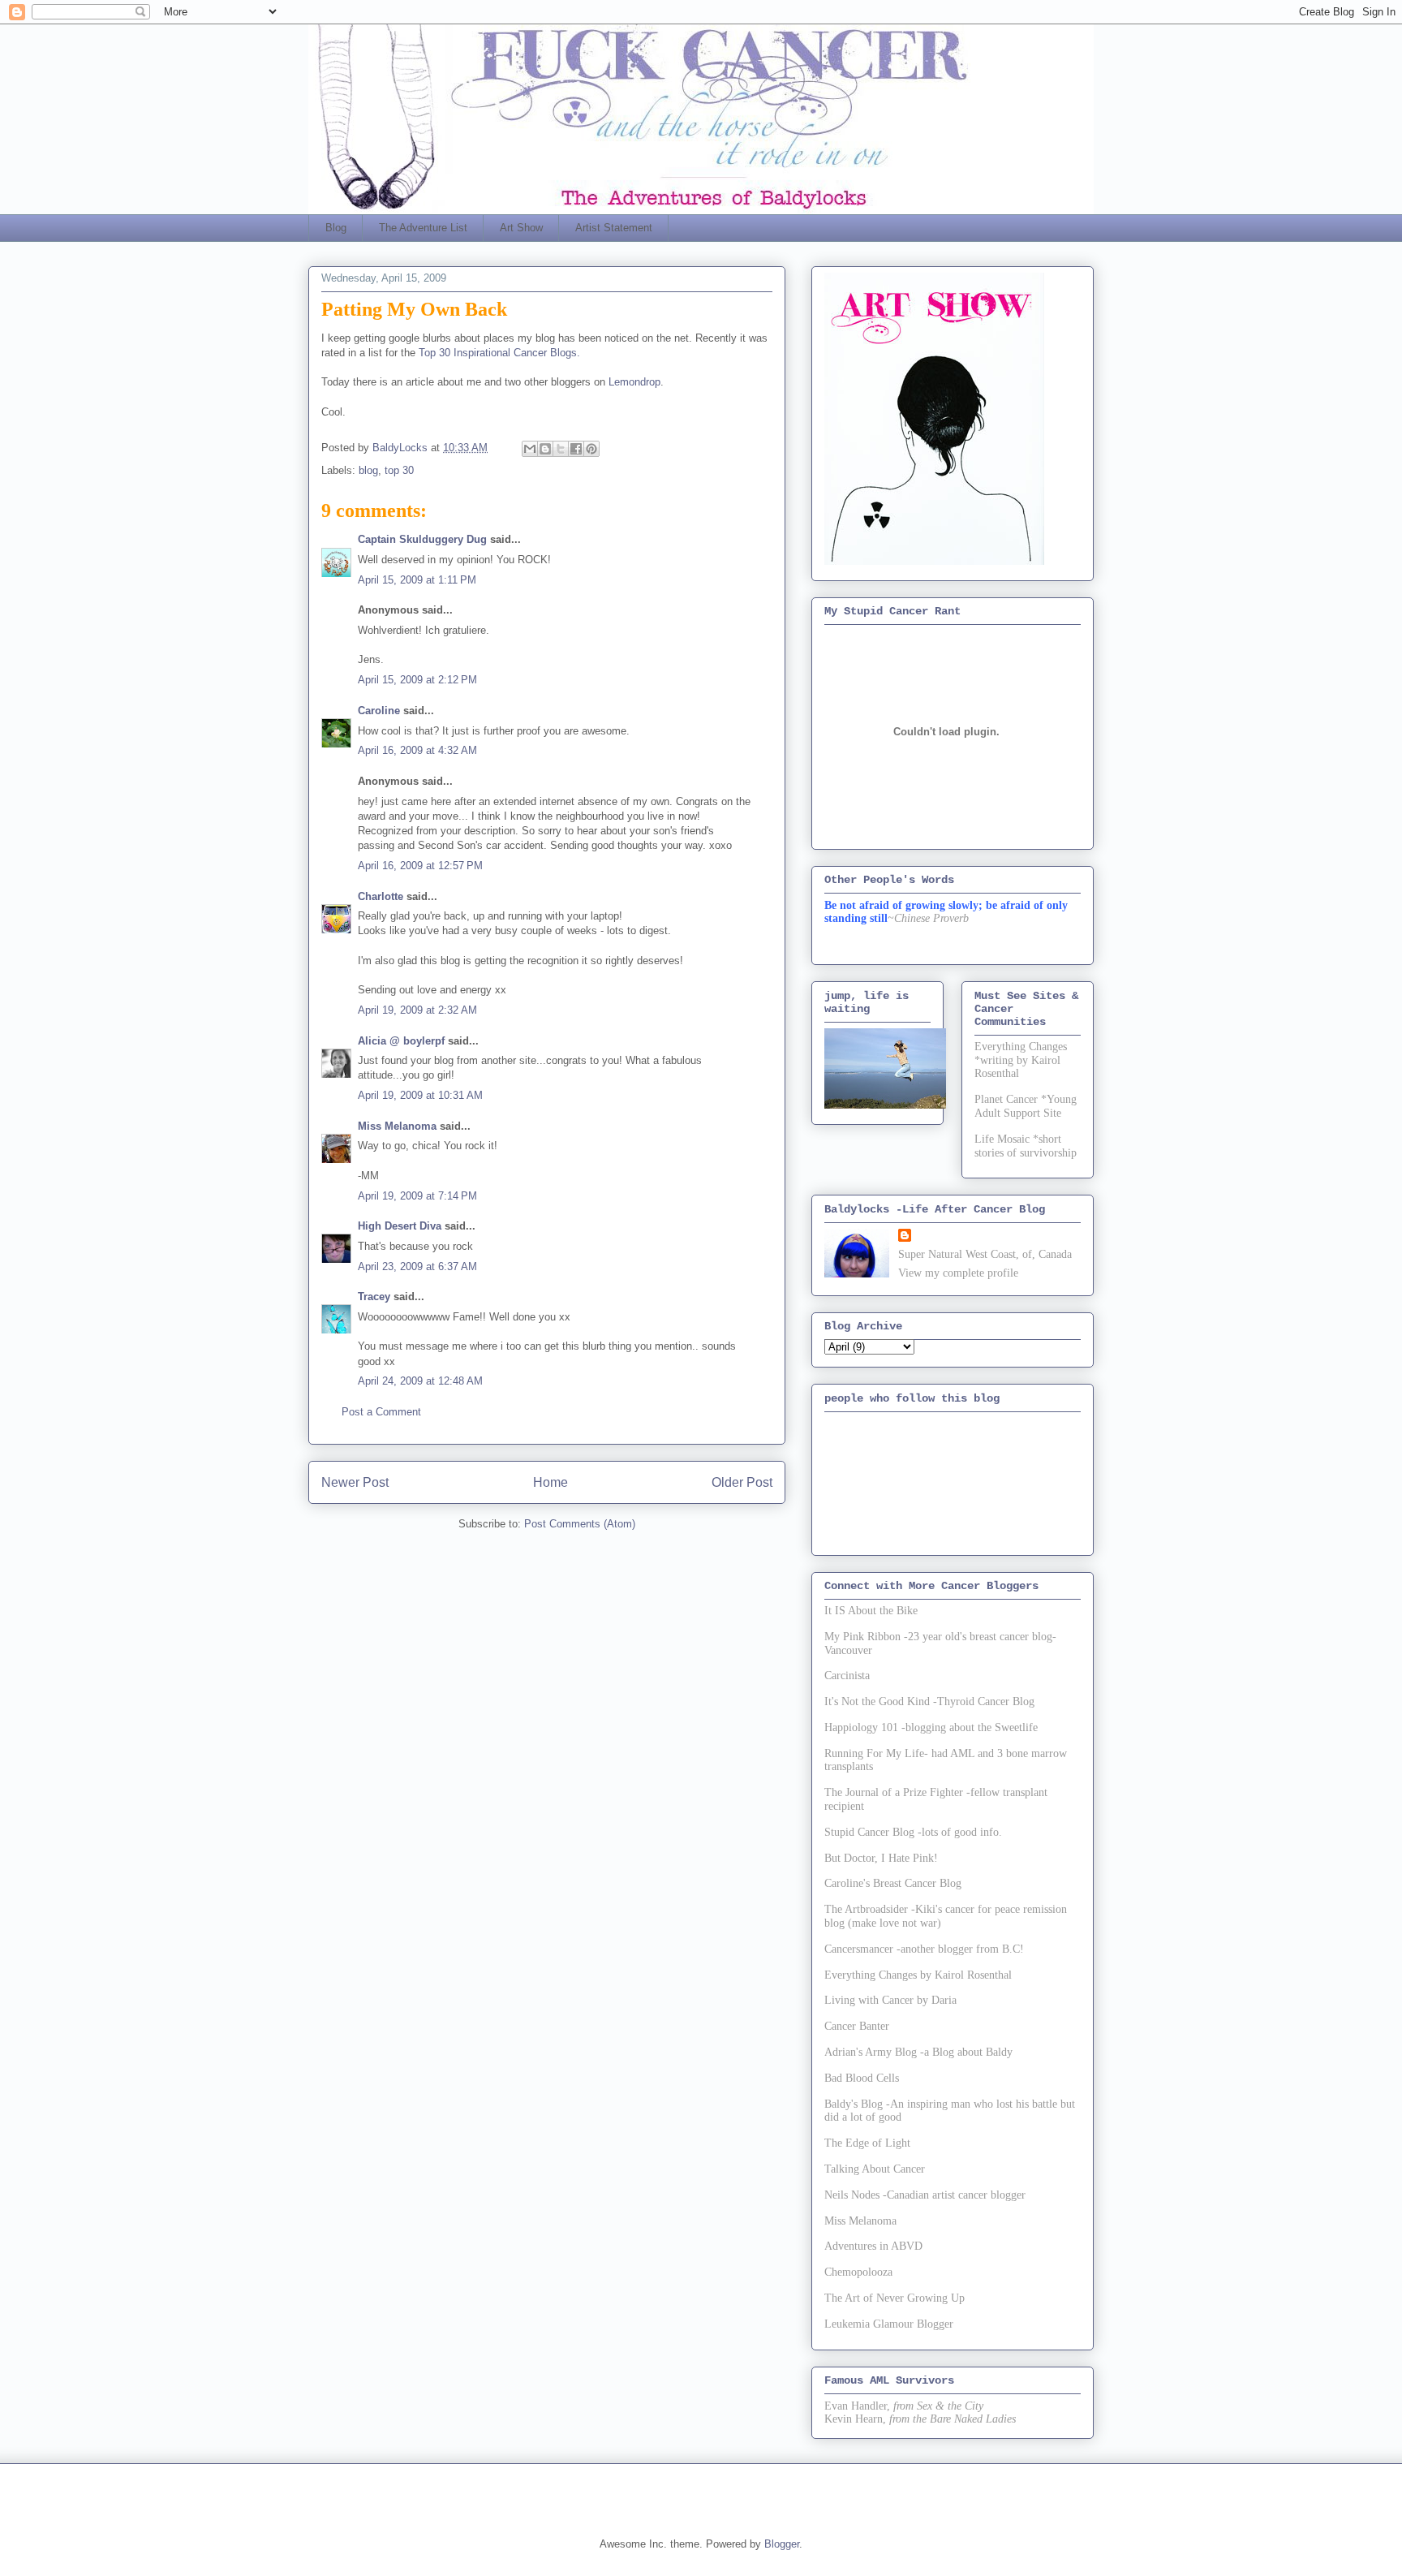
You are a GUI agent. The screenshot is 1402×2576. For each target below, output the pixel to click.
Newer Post (355, 1482)
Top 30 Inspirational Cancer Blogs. (499, 353)
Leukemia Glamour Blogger (889, 2324)
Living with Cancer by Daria (890, 2000)
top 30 (399, 470)
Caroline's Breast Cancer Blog (893, 1883)
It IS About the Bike (871, 1611)
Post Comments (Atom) (580, 1524)
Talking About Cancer (875, 2169)
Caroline (379, 711)
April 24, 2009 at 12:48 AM (420, 1381)
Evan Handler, (857, 2406)
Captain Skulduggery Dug (422, 539)
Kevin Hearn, (855, 2419)
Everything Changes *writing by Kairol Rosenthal (1021, 1060)
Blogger (782, 2544)
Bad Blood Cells (862, 2078)
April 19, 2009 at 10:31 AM (420, 1095)
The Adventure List (423, 228)
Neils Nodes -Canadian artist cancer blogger (925, 2195)
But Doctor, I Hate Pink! (881, 1858)
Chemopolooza (858, 2272)
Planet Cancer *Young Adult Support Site (1026, 1106)
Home (550, 1482)
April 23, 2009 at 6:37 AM (417, 1266)
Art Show (521, 228)
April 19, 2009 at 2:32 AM (417, 1010)
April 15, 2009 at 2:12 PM (417, 680)
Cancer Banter (857, 2026)
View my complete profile (958, 1273)
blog (368, 470)
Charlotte (381, 896)
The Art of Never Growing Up (895, 2298)
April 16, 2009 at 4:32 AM (417, 750)
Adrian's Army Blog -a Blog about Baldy (918, 2052)
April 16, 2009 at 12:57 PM (420, 866)
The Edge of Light (867, 2143)
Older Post (742, 1482)
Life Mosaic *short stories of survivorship (1026, 1146)
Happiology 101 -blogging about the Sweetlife (931, 1727)
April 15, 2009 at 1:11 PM (417, 580)
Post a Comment (381, 1412)
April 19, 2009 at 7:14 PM (417, 1196)
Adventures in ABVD (873, 2246)
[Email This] (530, 449)
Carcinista (847, 1676)
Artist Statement (614, 228)
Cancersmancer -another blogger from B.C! (924, 1949)
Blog (336, 228)
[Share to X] (561, 449)
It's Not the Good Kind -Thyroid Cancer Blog (929, 1702)
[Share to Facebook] (576, 449)
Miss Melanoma (397, 1126)
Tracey (374, 1297)
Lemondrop (634, 382)
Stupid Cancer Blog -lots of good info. (913, 1832)
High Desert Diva (400, 1226)
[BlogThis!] (545, 449)
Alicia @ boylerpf (401, 1041)
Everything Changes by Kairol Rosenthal (918, 1975)
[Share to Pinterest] (591, 449)
